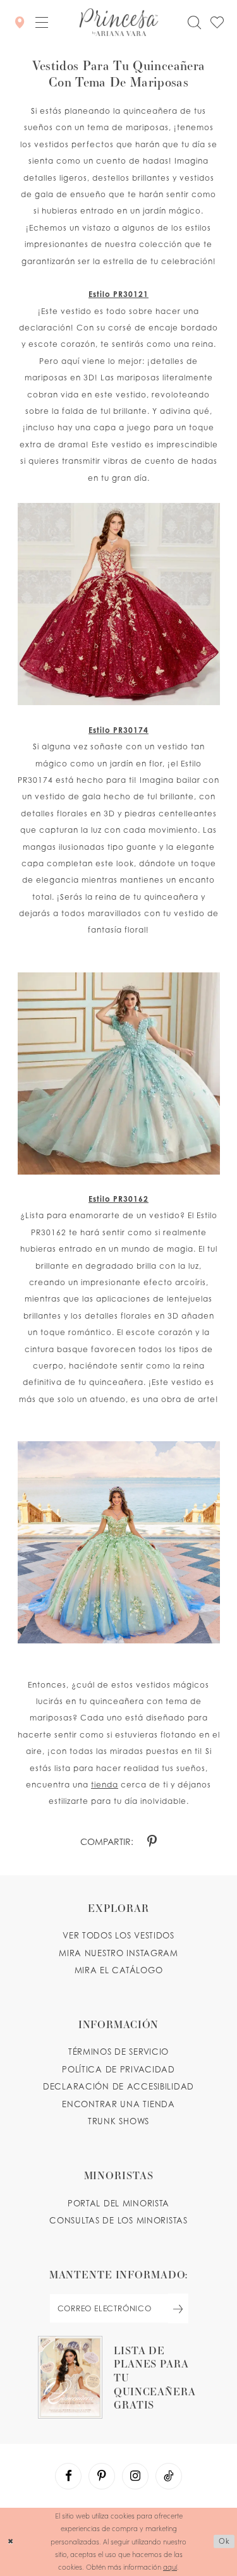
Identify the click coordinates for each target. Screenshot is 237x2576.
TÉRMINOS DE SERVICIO (118, 2052)
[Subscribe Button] (178, 2308)
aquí (170, 2567)
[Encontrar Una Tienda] (20, 22)
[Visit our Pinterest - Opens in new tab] (102, 2476)
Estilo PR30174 (118, 730)
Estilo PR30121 (118, 294)
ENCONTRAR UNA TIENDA (118, 2104)
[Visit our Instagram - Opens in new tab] (135, 2476)
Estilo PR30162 (118, 1199)
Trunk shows (118, 2121)
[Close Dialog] (11, 2542)
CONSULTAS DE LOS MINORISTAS (118, 2220)
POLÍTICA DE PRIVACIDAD (118, 2069)
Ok (224, 2541)
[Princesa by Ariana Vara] (118, 22)
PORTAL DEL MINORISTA (118, 2203)
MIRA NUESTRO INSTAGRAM (118, 1953)
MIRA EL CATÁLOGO (119, 1970)
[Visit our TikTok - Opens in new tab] (169, 2476)
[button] (42, 22)
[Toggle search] (194, 22)
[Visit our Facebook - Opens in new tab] (68, 2476)
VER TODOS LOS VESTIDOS (118, 1935)
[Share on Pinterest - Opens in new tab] (152, 1842)
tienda (105, 1785)
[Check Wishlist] (217, 22)
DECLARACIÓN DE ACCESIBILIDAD (118, 2086)
